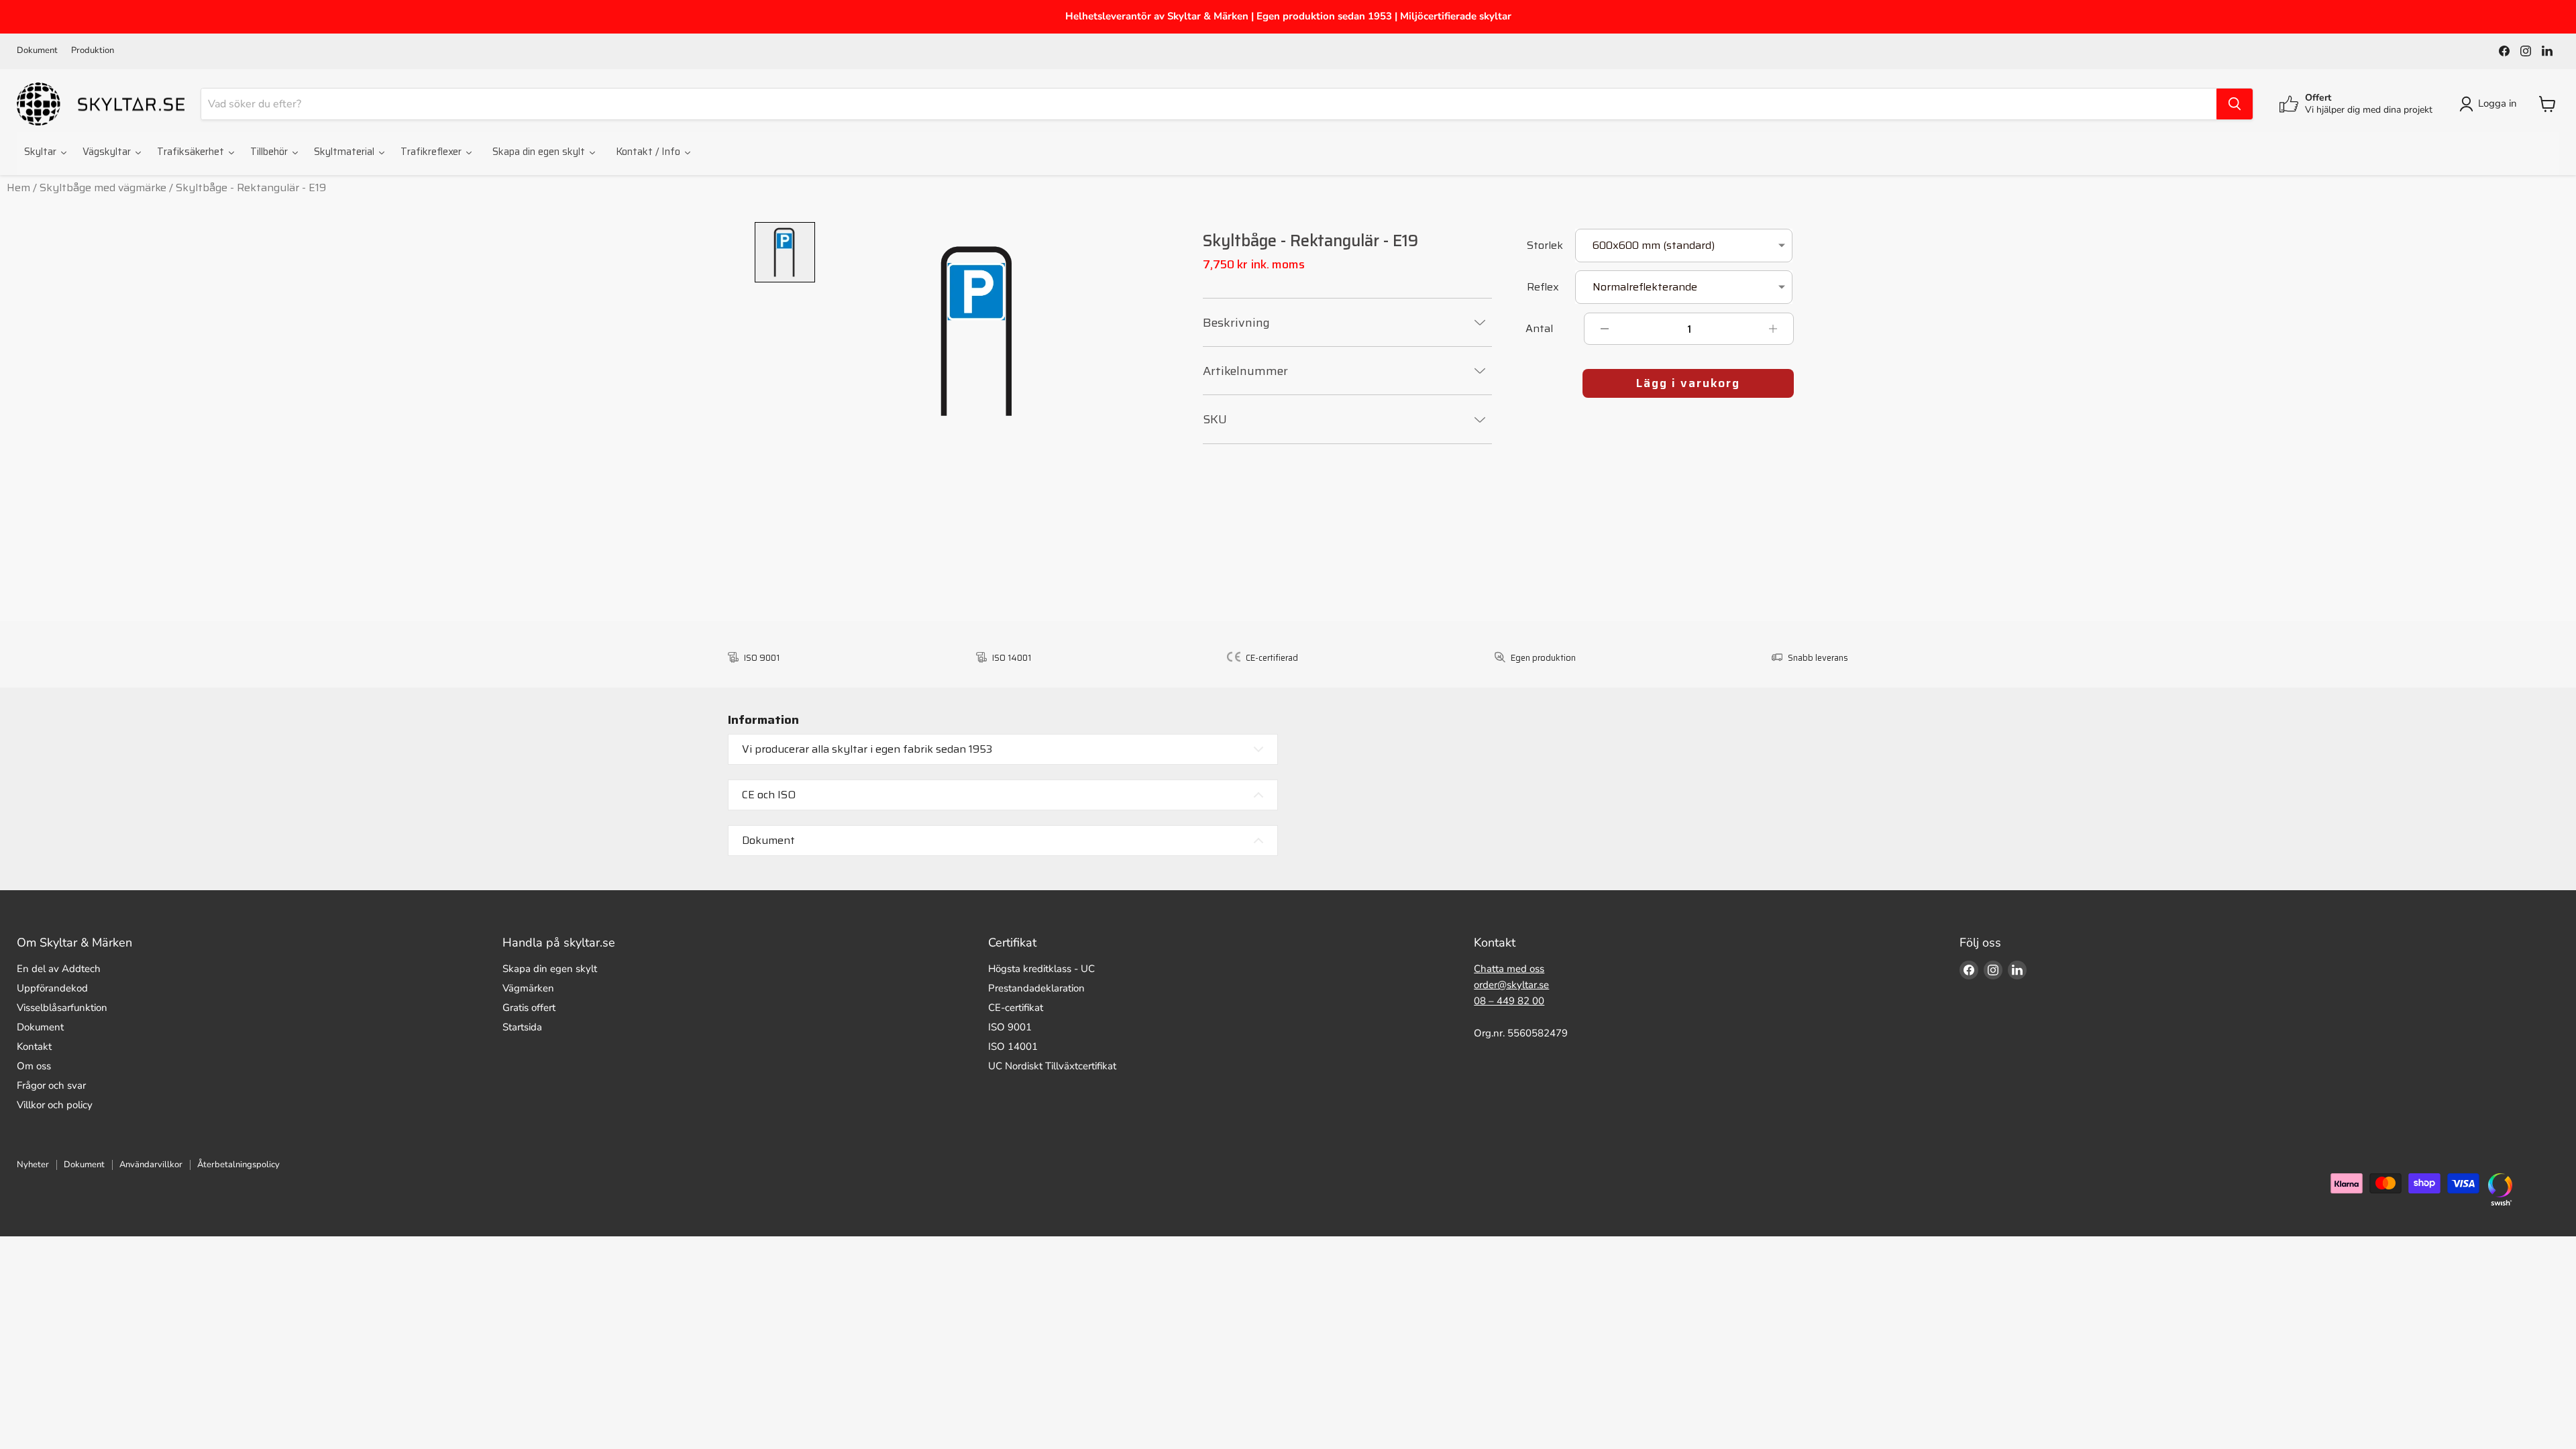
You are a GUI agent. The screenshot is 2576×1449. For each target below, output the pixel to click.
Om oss (34, 1066)
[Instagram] (2526, 51)
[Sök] (2235, 104)
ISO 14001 (1013, 1046)
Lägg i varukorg (1688, 383)
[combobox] (1209, 104)
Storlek (1545, 247)
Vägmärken (528, 988)
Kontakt (34, 1046)
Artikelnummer (1245, 371)
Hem (18, 187)
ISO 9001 (1010, 1027)
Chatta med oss (1509, 969)
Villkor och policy (55, 1105)
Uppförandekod (52, 988)
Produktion (93, 51)
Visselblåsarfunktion (62, 1008)
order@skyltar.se (1511, 985)
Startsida (522, 1027)
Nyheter (33, 1165)
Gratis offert (529, 1008)
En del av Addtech (59, 969)
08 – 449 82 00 (1509, 1001)
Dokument (37, 51)
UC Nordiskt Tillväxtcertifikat (1052, 1066)
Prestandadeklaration (1036, 988)
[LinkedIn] (2547, 51)
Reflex (1543, 288)
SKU (1215, 419)
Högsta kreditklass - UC (1041, 969)
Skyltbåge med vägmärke (103, 187)
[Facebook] (2504, 51)
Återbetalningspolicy (238, 1165)
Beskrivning (1236, 323)
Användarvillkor (151, 1165)
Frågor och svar (51, 1085)
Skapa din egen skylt (550, 969)
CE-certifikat (1016, 1008)
